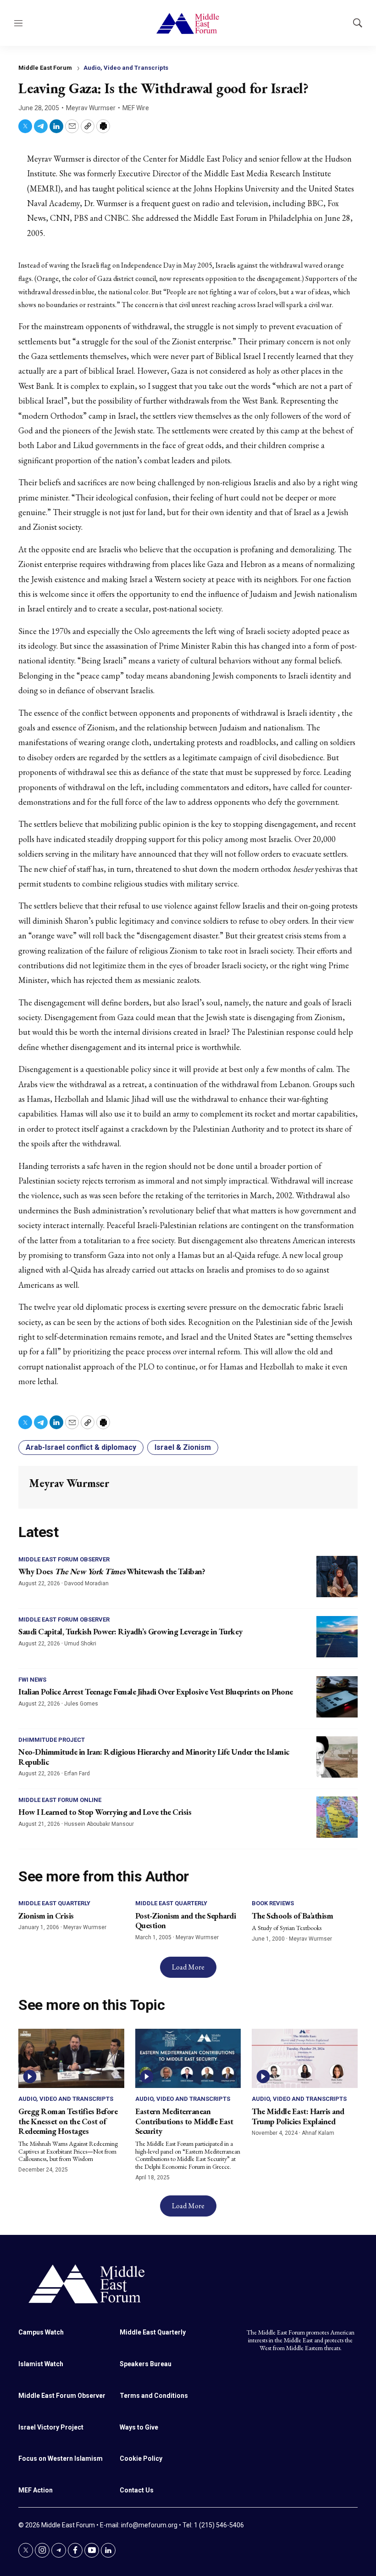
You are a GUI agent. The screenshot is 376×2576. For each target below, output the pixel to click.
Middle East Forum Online (60, 1800)
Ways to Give (139, 2427)
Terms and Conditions (154, 2396)
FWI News (32, 1680)
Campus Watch (41, 2332)
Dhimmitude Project (52, 1740)
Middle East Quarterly (54, 1903)
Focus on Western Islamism (61, 2458)
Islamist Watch (41, 2364)
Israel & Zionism (183, 1447)
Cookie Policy (141, 2458)
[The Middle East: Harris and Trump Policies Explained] (305, 2059)
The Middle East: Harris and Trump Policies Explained (298, 2116)
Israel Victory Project (51, 2427)
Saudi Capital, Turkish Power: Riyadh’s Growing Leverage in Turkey (130, 1631)
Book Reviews (273, 1903)
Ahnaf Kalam (318, 2133)
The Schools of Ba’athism (292, 1916)
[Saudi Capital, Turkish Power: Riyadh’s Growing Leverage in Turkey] (337, 1637)
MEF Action (36, 2490)
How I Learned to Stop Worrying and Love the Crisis (105, 1812)
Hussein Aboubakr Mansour (99, 1824)
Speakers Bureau (146, 2364)
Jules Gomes (81, 1704)
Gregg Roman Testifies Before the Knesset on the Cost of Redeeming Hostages (68, 2121)
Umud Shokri (80, 1644)
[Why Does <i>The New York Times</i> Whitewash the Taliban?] (337, 1577)
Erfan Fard (77, 1773)
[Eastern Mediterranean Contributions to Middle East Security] (188, 2059)
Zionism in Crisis (46, 1916)
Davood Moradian (86, 1583)
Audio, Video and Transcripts (126, 68)
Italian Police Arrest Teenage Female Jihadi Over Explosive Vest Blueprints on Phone (156, 1692)
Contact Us (137, 2490)
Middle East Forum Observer (64, 1559)
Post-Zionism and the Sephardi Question (186, 1921)
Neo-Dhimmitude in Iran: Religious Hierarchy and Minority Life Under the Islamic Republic (154, 1757)
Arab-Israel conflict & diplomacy (81, 1447)
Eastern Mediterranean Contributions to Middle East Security (184, 2121)
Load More (188, 1967)
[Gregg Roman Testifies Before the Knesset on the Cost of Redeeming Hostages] (71, 2059)
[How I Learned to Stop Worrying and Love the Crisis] (337, 1817)
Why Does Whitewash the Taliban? (112, 1571)
